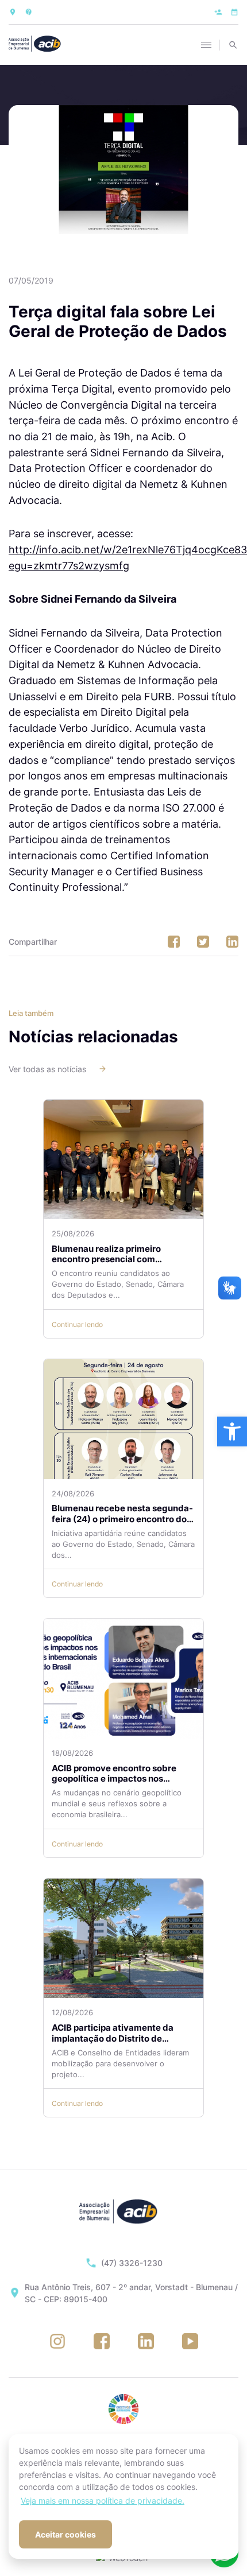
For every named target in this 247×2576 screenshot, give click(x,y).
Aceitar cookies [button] (65, 2534)
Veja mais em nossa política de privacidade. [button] (103, 2501)
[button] (232, 1431)
